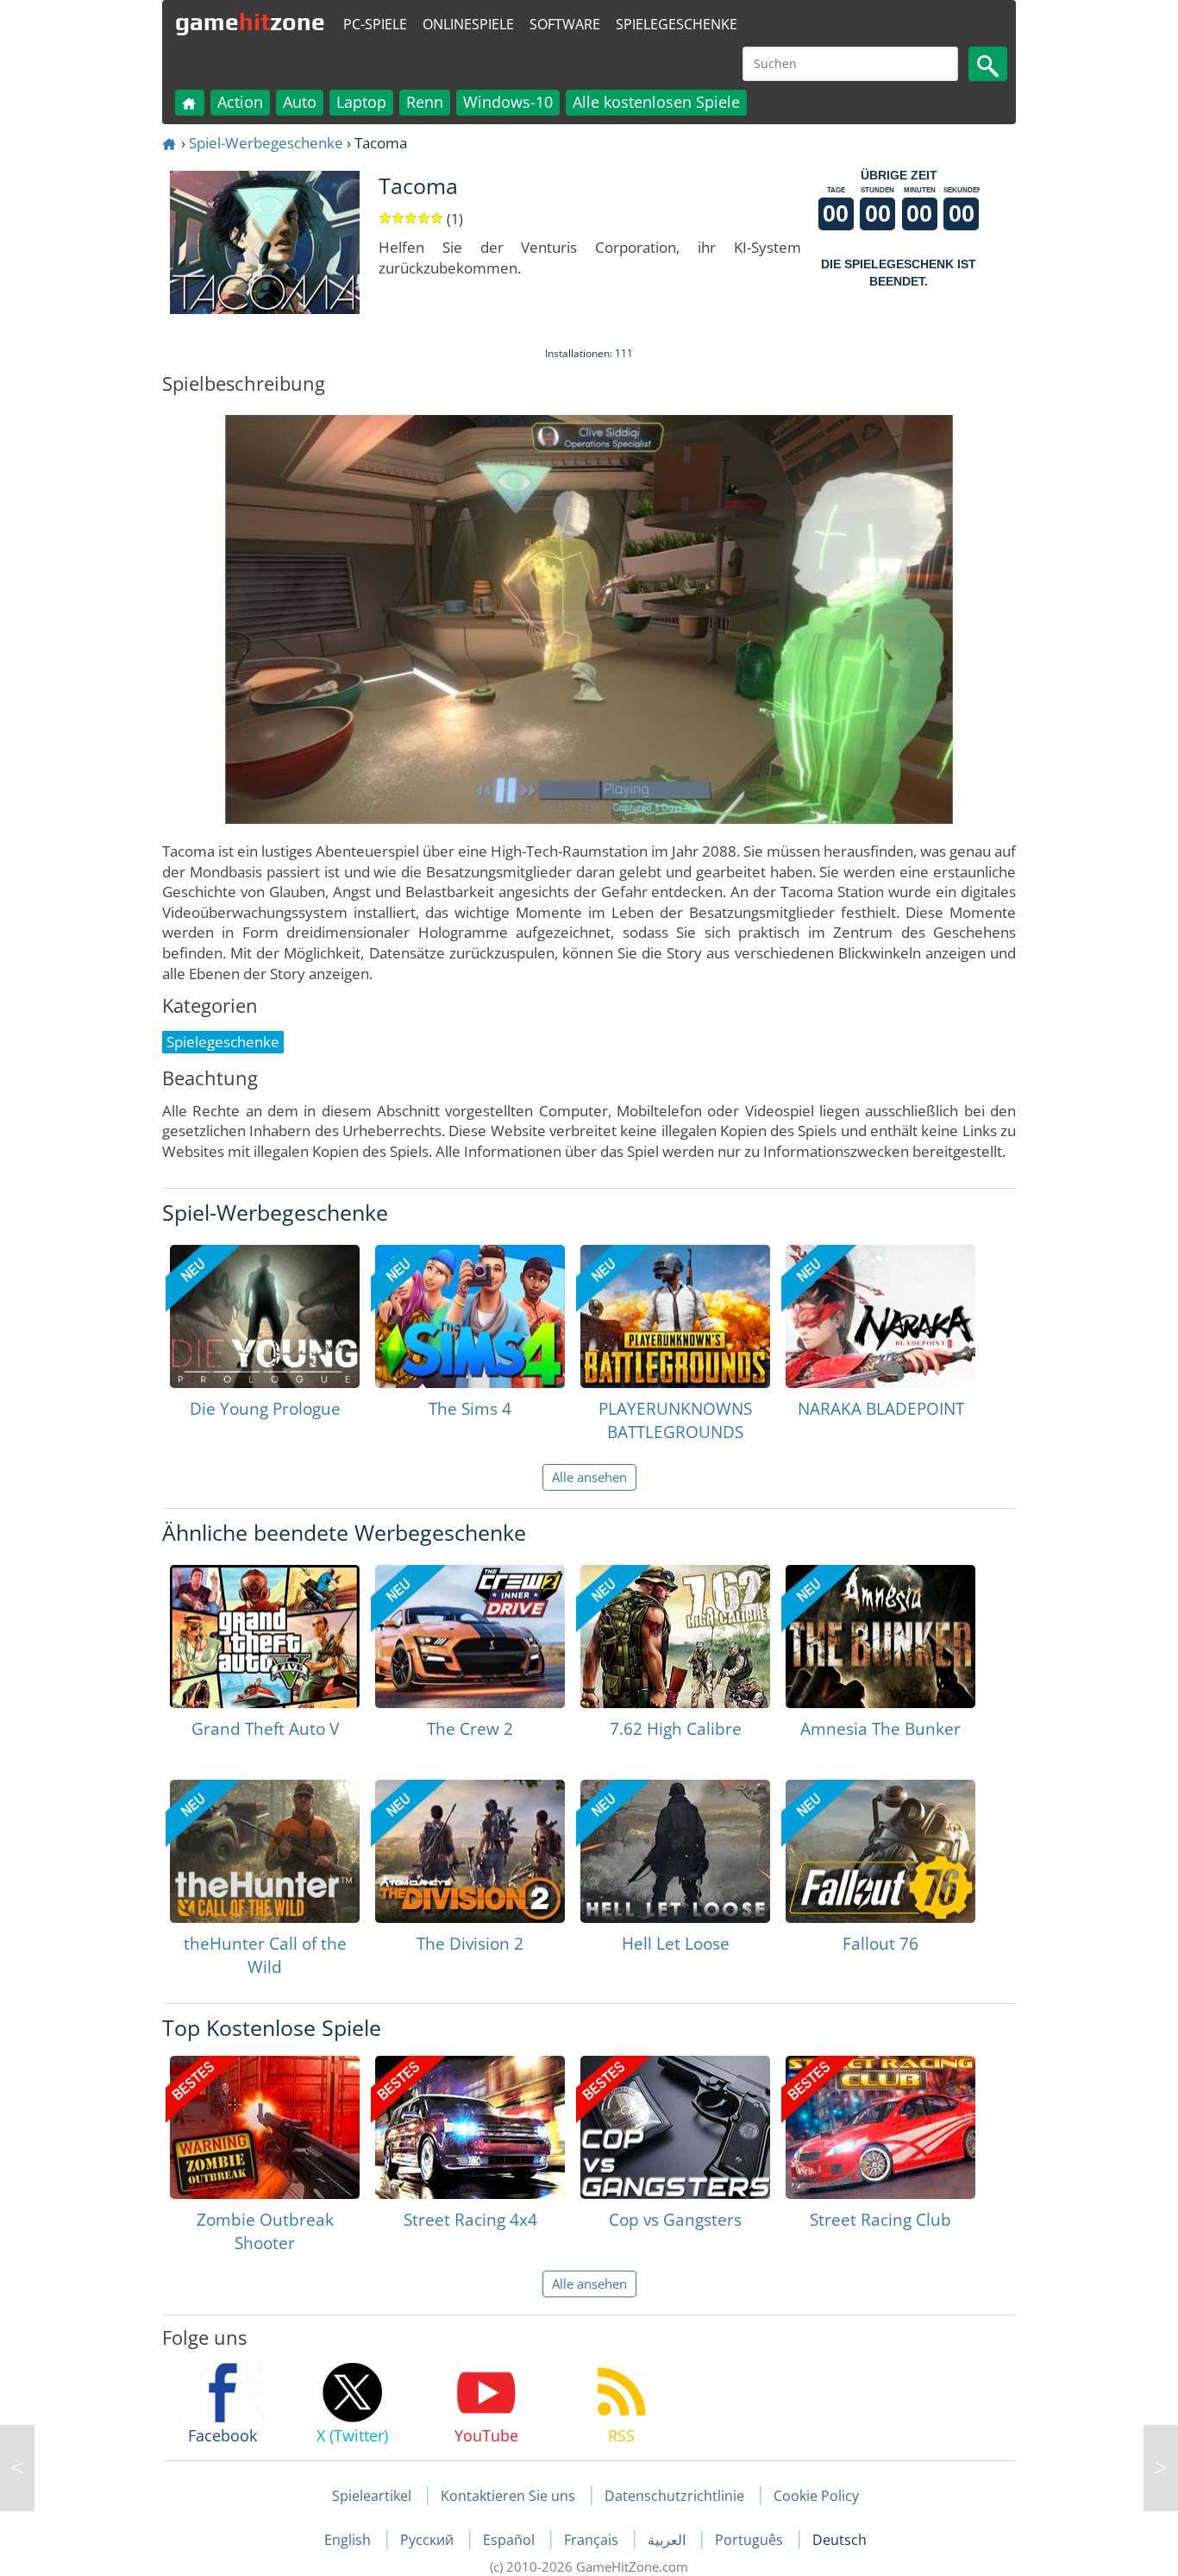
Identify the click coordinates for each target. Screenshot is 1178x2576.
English (349, 2540)
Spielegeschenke (677, 24)
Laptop (361, 102)
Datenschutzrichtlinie (674, 2496)
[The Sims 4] (470, 1316)
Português (751, 2540)
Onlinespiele (468, 24)
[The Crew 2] (470, 1637)
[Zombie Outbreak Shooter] (265, 2127)
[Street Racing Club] (880, 2127)
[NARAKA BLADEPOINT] (880, 1316)
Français (593, 2540)
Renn (425, 102)
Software (565, 24)
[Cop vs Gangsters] (675, 2127)
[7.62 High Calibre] (675, 1637)
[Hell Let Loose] (675, 1851)
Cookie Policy (816, 2496)
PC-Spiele (375, 24)
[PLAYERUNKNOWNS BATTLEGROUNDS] (675, 1316)
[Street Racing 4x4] (470, 2127)
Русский (429, 2540)
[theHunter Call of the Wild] (265, 1851)
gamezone (250, 22)
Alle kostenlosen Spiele (656, 102)
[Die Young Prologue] (265, 1316)
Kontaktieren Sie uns (508, 2496)
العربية (668, 2540)
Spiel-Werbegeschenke (266, 143)
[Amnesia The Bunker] (880, 1637)
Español (511, 2540)
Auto (300, 102)
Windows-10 (508, 102)
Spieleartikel (372, 2496)
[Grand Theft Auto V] (265, 1637)
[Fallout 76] (880, 1851)
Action (240, 102)
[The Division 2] (470, 1851)
